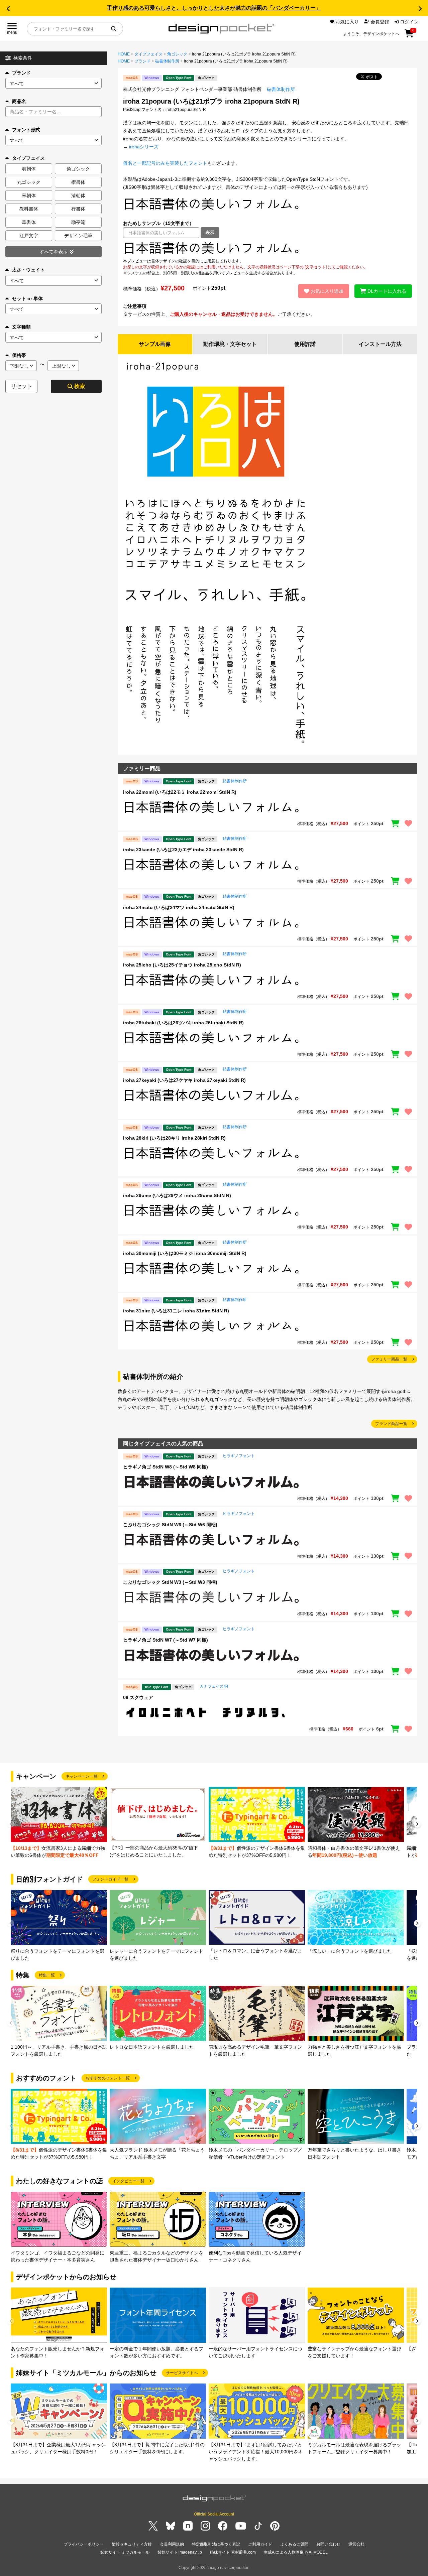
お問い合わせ (328, 2544)
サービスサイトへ (182, 2373)
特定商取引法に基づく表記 (216, 2544)
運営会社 (356, 2544)
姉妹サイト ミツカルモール (125, 2552)
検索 (80, 386)
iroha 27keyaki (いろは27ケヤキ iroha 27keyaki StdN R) (184, 1080)
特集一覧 (47, 1975)
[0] (409, 36)
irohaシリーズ (144, 147)
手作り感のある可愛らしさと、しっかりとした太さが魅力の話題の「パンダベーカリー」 (214, 8)
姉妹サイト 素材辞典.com (233, 2552)
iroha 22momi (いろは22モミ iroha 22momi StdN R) (180, 792)
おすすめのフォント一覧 (108, 2078)
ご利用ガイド (260, 2544)
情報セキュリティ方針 (132, 2544)
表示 (210, 232)
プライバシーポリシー (84, 2544)
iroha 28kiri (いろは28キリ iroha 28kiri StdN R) (174, 1138)
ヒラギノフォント (239, 1456)
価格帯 (19, 355)
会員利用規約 (172, 2544)
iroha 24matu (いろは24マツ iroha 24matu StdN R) (179, 907)
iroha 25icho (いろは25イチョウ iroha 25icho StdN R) (182, 965)
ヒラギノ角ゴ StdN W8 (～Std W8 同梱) (166, 1467)
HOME (124, 54)
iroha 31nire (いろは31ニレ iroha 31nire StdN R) (176, 1311)
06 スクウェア (138, 1697)
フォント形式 (26, 130)
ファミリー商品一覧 (389, 1359)
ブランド (21, 73)
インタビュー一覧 (128, 2181)
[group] (59, 1823)
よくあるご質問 (294, 2544)
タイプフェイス (148, 54)
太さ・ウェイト (28, 270)
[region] (267, 248)
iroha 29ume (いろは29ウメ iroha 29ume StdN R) (177, 1195)
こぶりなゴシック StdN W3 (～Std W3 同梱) (170, 1582)
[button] (8, 9)
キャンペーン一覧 (82, 1776)
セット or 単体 (27, 298)
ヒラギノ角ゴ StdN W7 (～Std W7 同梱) (166, 1640)
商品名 (19, 101)
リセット (21, 386)
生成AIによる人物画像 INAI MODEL (296, 2552)
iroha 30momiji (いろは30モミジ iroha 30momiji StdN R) (185, 1253)
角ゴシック (177, 54)
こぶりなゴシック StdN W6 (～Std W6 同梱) (170, 1525)
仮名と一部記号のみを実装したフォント (165, 163)
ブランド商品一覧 (391, 1424)
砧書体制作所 (167, 61)
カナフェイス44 (214, 1686)
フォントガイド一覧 (110, 1879)
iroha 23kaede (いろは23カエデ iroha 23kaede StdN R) (183, 850)
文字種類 (21, 327)
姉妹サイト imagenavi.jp (180, 2552)
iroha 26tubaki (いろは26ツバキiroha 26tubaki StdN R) (183, 1023)
